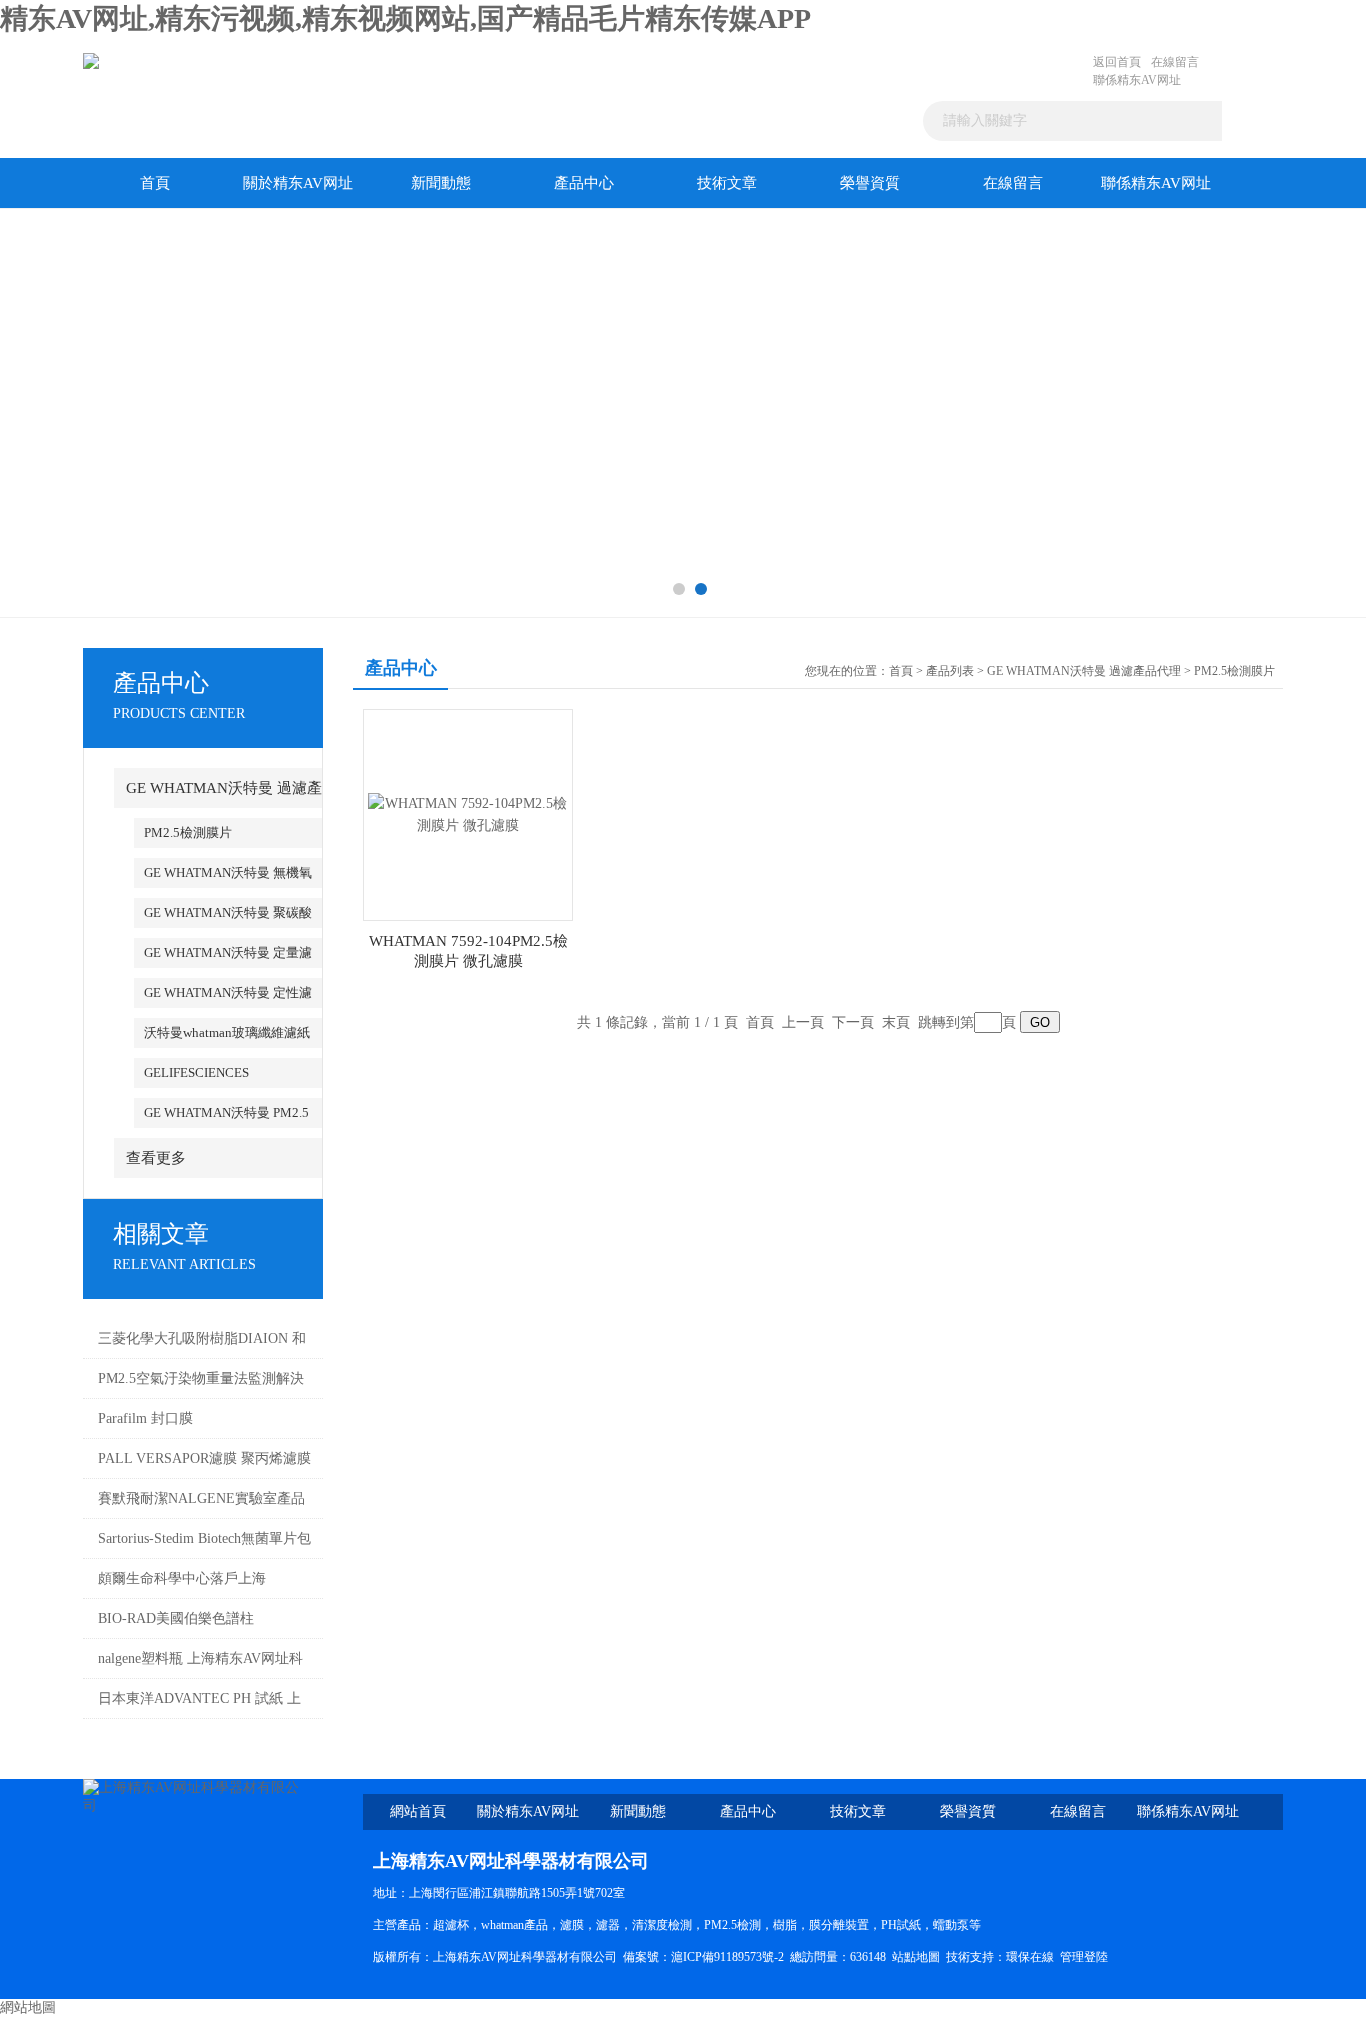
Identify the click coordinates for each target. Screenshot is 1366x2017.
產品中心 (584, 183)
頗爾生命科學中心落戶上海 (182, 1578)
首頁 (155, 183)
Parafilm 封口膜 (145, 1418)
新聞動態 (441, 183)
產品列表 (950, 671)
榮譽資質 (870, 183)
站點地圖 (916, 1957)
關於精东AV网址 (298, 183)
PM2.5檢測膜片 (188, 832)
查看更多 (156, 1158)
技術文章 (727, 183)
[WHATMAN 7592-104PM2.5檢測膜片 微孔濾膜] (468, 813)
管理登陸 (1084, 1957)
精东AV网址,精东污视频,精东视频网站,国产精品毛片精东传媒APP (405, 18)
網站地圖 (28, 2007)
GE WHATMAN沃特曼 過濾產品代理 (1084, 671)
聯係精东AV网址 (1137, 80)
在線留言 (1175, 62)
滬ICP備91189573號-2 (727, 1957)
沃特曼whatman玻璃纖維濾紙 (227, 1032)
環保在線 (1030, 1957)
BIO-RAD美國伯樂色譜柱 (176, 1618)
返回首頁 (1117, 62)
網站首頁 (418, 1811)
